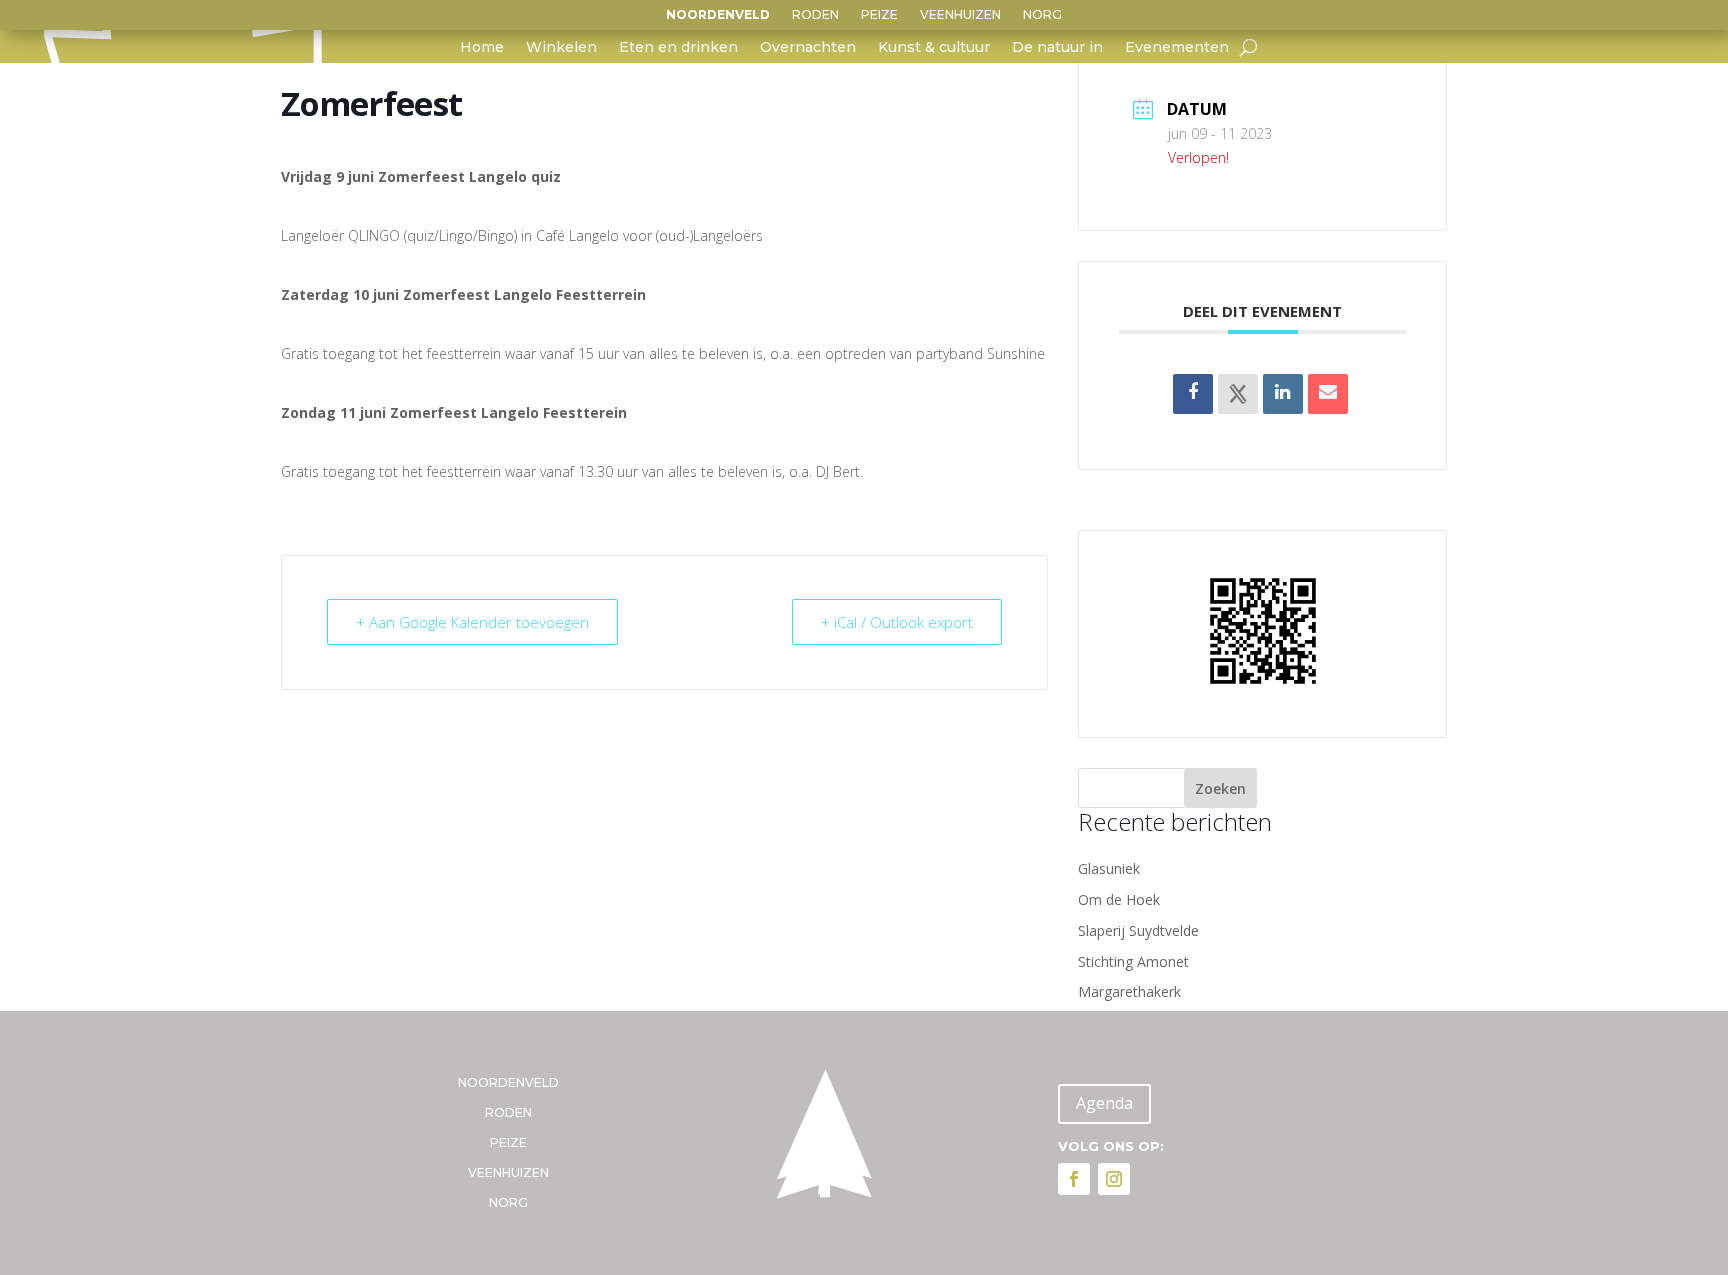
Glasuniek (1109, 868)
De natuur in (1057, 48)
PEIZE (879, 15)
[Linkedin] (1283, 394)
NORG (1042, 15)
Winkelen (561, 48)
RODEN (815, 15)
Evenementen (1177, 48)
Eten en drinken (678, 48)
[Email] (1328, 394)
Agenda (1104, 1103)
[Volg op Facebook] (1074, 1179)
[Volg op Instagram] (1114, 1179)
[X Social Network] (1238, 394)
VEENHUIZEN (960, 15)
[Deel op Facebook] (1193, 394)
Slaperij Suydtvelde (1138, 930)
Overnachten (808, 48)
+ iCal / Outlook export (897, 622)
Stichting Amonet (1133, 961)
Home (482, 48)
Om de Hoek (1119, 899)
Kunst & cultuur (934, 48)
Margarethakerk (1129, 991)
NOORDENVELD (718, 15)
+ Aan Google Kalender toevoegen (472, 622)
